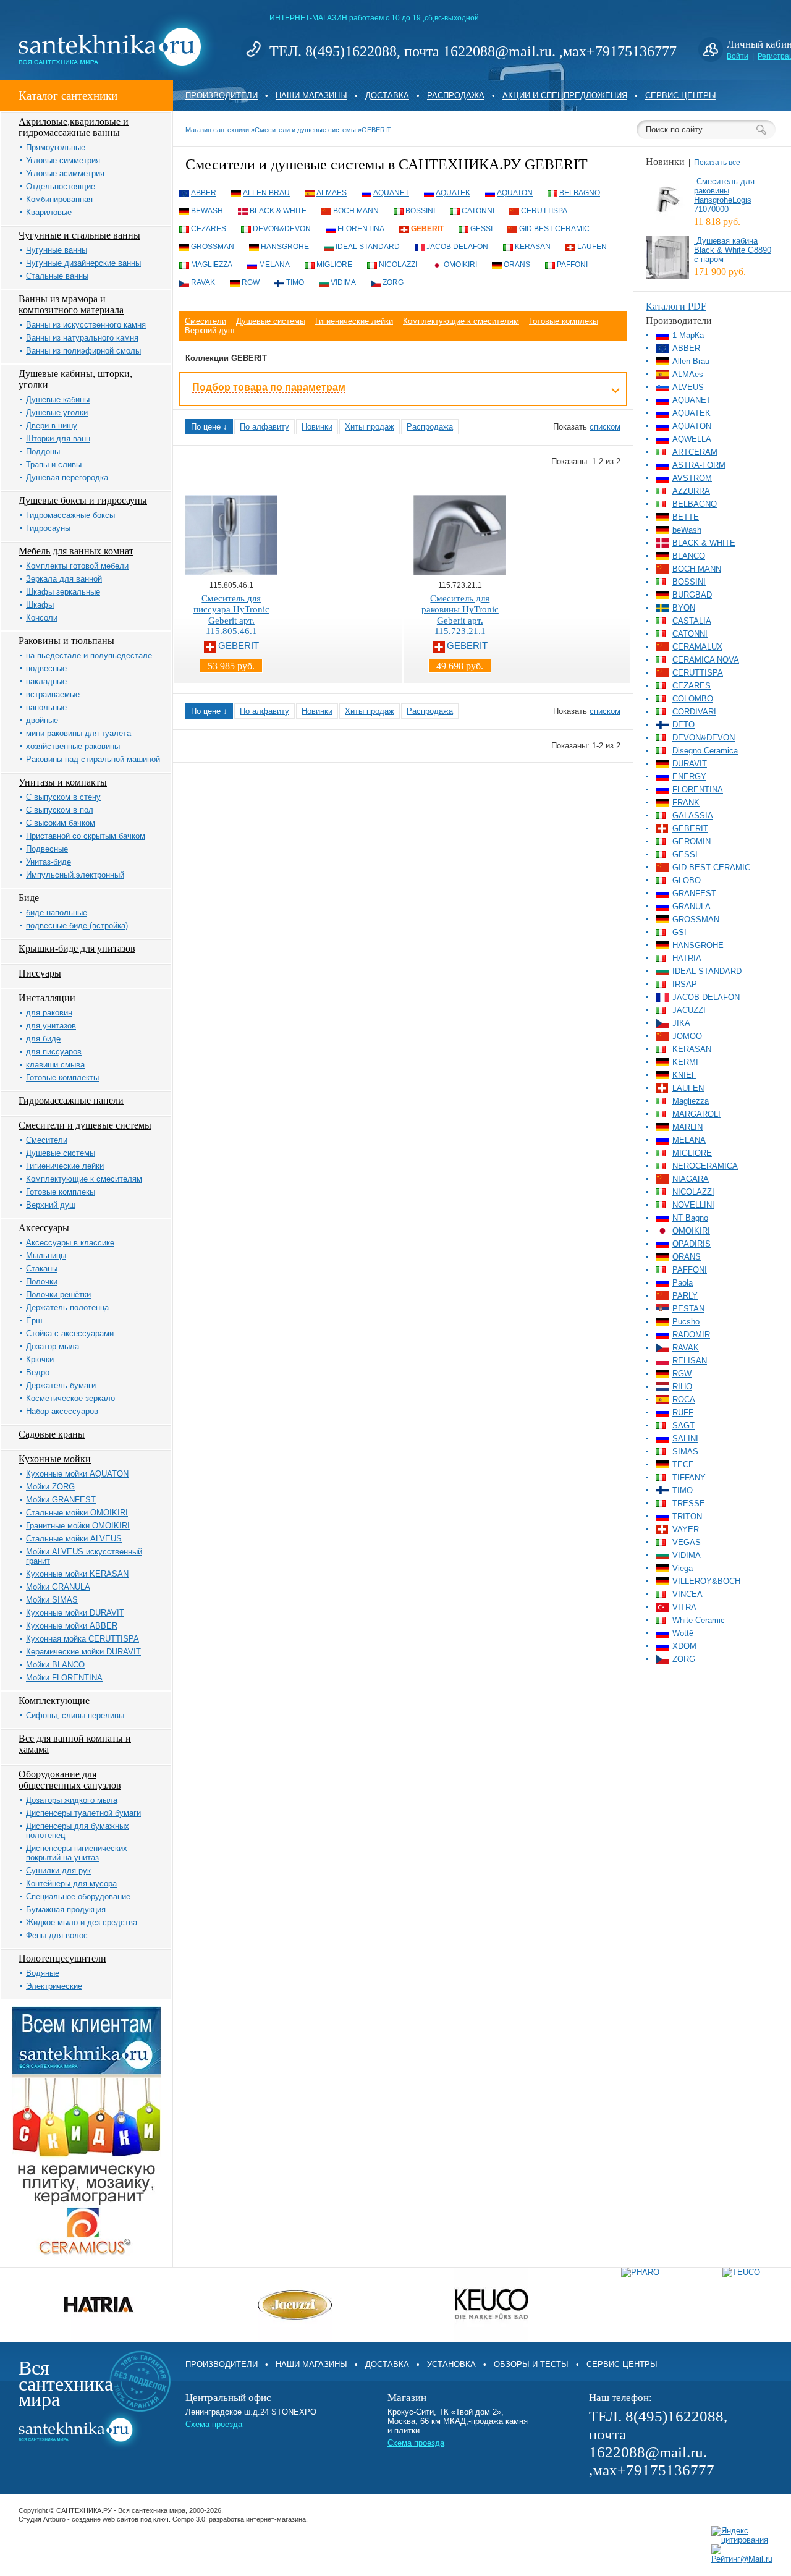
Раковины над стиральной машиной (93, 759)
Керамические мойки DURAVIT (83, 1652)
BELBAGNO (580, 193)
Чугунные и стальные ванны (79, 235)
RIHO (682, 1387)
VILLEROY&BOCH (706, 1581)
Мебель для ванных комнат (76, 551)
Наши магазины (311, 95)
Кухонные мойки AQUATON (77, 1474)
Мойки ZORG (50, 1487)
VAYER (686, 1529)
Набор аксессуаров (62, 1411)
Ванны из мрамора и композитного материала (71, 304)
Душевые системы (61, 1153)
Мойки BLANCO (55, 1665)
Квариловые (49, 212)
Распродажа (456, 95)
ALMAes (332, 193)
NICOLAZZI (398, 265)
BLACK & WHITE (278, 211)
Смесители (47, 1140)
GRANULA (692, 906)
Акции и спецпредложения (565, 95)
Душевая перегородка (67, 477)
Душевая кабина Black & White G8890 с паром (733, 250)
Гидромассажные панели (71, 1100)
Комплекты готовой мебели (77, 566)
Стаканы (42, 1269)
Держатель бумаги (61, 1385)
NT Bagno (690, 1218)
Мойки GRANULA (58, 1587)
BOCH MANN (356, 211)
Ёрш (34, 1320)
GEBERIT (427, 229)
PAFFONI (572, 265)
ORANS (517, 265)
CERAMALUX (697, 647)
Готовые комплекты (62, 1078)
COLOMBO (693, 699)
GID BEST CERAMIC (554, 229)
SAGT (683, 1426)
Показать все (717, 163)
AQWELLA (692, 439)
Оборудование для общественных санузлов (70, 1780)
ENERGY (689, 777)
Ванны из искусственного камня (86, 325)
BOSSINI (420, 211)
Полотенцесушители (62, 1958)
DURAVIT (690, 764)
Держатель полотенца (67, 1307)
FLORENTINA (361, 229)
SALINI (685, 1438)
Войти (738, 56)
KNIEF (684, 1075)
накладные (46, 681)
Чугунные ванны (57, 250)
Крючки (40, 1359)
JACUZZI (689, 1010)
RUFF (683, 1413)
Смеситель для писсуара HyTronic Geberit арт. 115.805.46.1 (231, 615)
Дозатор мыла (53, 1346)
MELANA (274, 265)
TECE (683, 1464)
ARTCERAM (695, 452)
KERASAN (533, 247)
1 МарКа (688, 335)
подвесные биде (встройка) (77, 926)
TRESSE (689, 1503)
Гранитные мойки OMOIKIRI (78, 1526)
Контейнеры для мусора (71, 1883)
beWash (207, 211)
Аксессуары (44, 1228)
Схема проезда (214, 2424)
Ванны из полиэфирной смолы (83, 351)
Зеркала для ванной (64, 579)
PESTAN (688, 1309)
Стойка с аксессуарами (70, 1333)
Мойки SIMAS (52, 1600)
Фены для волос (57, 1935)
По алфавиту (264, 427)
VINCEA (687, 1594)
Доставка (387, 95)
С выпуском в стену (63, 797)
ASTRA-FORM (699, 465)
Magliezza (212, 265)
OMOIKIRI (460, 265)
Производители (222, 95)
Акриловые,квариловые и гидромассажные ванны (74, 127)
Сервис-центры (681, 95)
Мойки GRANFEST (61, 1500)
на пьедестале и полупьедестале (89, 655)
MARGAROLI (696, 1114)
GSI (679, 932)
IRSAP (685, 984)
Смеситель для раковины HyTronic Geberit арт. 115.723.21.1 (460, 615)
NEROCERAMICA (705, 1166)
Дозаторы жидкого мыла (72, 1800)
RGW (251, 282)
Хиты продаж (370, 427)
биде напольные (57, 913)
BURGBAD (692, 595)
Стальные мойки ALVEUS (74, 1539)
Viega (683, 1568)
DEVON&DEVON (282, 229)
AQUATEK (453, 193)
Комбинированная (59, 199)
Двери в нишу (52, 426)
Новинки (317, 427)
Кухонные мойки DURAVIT (75, 1613)
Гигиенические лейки (65, 1166)
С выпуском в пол (60, 810)
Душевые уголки (57, 413)
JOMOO (687, 1036)
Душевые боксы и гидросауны (83, 500)
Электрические (54, 1986)
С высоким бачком (61, 823)
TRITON (687, 1516)
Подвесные (47, 849)
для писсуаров (54, 1052)
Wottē (683, 1633)
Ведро (38, 1372)
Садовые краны (52, 1434)
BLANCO (689, 556)
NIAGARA (691, 1179)
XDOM (684, 1646)
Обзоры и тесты (531, 2364)
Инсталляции (47, 998)
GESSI (481, 229)
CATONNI (478, 211)
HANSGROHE (285, 247)
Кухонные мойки (55, 1459)
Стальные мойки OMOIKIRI (77, 1513)
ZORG (393, 282)
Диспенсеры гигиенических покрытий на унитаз (77, 1853)
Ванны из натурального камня (82, 338)
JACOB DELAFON (457, 247)
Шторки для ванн (58, 439)
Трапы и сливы (54, 464)
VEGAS (687, 1542)
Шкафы (40, 605)
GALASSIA (693, 816)
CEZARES (209, 229)
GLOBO (687, 880)
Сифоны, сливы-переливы (75, 1715)
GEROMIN (692, 841)
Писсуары (40, 973)
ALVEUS (688, 387)
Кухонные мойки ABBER (72, 1626)
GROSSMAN (213, 247)
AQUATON (515, 193)
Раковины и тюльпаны (66, 641)
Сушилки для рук (58, 1871)
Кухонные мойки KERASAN (77, 1574)
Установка (451, 2364)
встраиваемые (53, 694)
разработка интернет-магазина (257, 2519)
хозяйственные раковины (73, 746)
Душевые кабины (58, 400)
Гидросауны (48, 528)
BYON (684, 608)
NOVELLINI (693, 1205)
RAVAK (203, 282)
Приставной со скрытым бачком (86, 836)
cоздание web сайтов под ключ (120, 2519)
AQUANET (391, 193)
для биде (43, 1039)
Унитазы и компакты (63, 782)
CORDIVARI (694, 712)
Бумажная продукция (66, 1909)
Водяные (43, 1973)
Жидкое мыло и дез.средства (82, 1922)
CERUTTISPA (544, 211)
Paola (683, 1283)
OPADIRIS (692, 1244)
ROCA (684, 1400)
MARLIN (687, 1127)
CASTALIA (692, 621)
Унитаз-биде (49, 862)
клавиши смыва (55, 1065)
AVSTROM (692, 478)
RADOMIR (691, 1335)
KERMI (685, 1062)
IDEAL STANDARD (368, 247)
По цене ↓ (209, 427)
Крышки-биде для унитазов (77, 948)
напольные (46, 707)
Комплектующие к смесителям (84, 1179)
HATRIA (687, 958)
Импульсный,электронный (75, 875)
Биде (29, 898)
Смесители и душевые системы (85, 1125)
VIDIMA (343, 282)
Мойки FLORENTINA (64, 1678)
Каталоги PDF (676, 306)
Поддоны (43, 451)
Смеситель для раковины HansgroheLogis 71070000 (724, 195)
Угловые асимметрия (65, 173)
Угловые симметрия (63, 160)
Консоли (42, 618)
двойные (42, 720)
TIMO (295, 282)
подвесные (46, 668)
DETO (683, 725)
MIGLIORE (334, 265)
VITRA (684, 1607)
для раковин (49, 1013)
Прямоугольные (56, 147)
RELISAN (690, 1361)
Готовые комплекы (61, 1192)
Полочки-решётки (58, 1294)
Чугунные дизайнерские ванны (83, 263)
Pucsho (686, 1322)
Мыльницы (46, 1256)
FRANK (686, 803)
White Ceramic (699, 1620)
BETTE (686, 517)
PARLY (685, 1296)
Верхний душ (51, 1205)
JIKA (681, 1023)
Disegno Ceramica (705, 751)
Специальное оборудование (78, 1896)
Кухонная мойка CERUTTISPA (82, 1639)
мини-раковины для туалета (78, 733)
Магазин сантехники (217, 130)
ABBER (204, 193)
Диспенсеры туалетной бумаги (83, 1813)
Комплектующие (54, 1701)
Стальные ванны (57, 276)
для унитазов (51, 1026)
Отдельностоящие (61, 186)
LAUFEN (592, 247)
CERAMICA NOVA (706, 660)
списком (605, 427)
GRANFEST (694, 893)
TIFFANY (689, 1477)
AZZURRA (691, 491)
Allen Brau (266, 193)
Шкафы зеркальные (63, 592)
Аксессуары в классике (70, 1243)
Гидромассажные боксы (70, 515)
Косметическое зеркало (70, 1398)
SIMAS (685, 1451)
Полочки (42, 1282)
